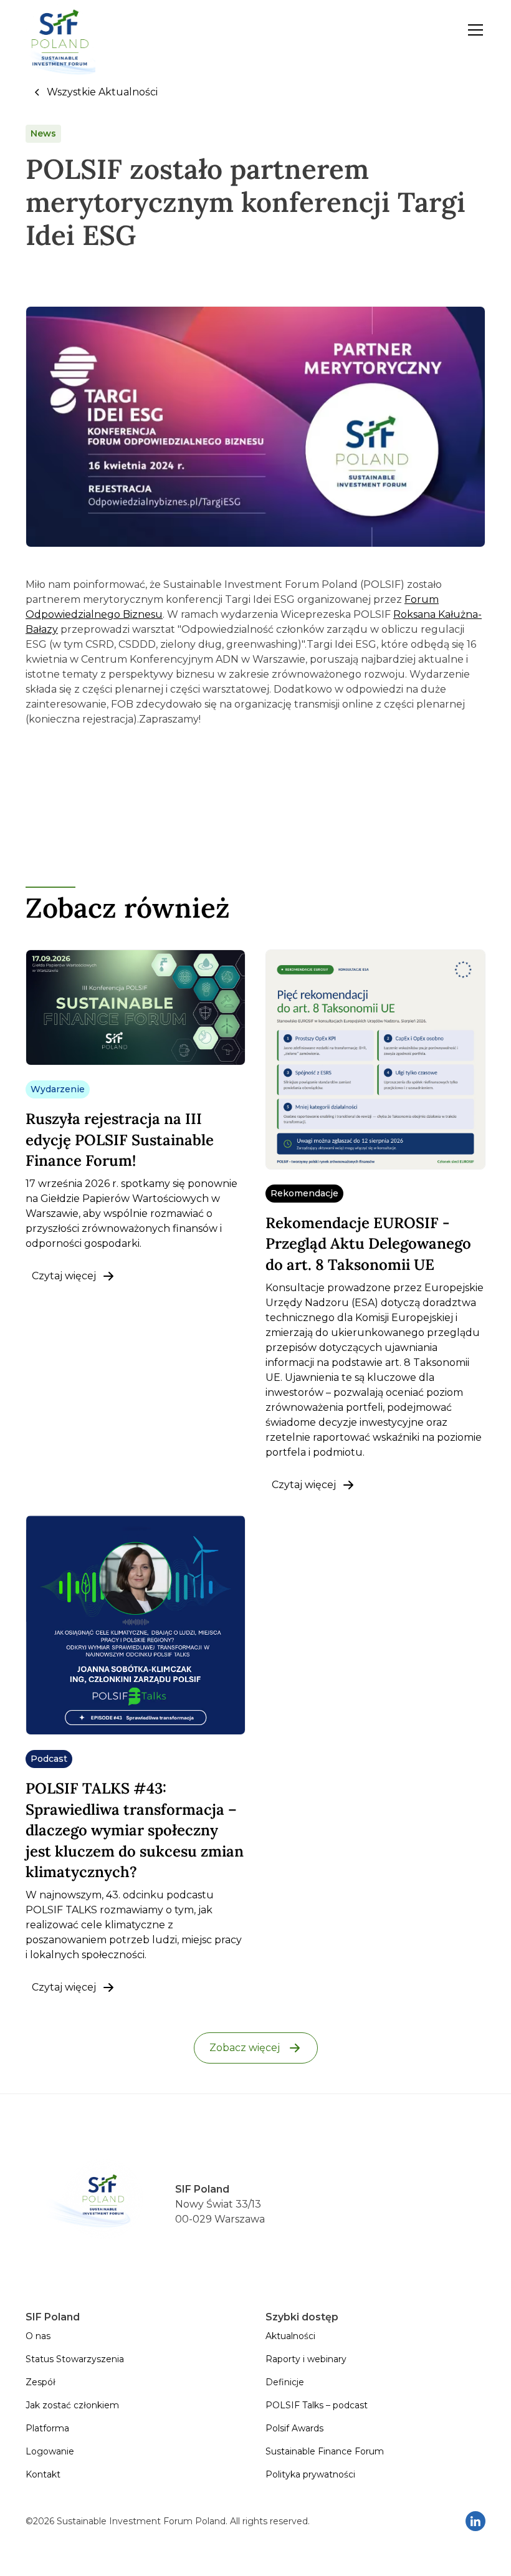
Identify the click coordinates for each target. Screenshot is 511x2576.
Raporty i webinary (306, 2359)
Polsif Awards (294, 2428)
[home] (60, 30)
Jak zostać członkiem (72, 2405)
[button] (473, 30)
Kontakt (43, 2474)
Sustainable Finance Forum (325, 2451)
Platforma (47, 2428)
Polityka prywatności (310, 2474)
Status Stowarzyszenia (75, 2359)
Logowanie (50, 2451)
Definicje (285, 2382)
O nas (38, 2336)
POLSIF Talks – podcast (317, 2405)
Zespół (41, 2382)
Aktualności (290, 2336)
